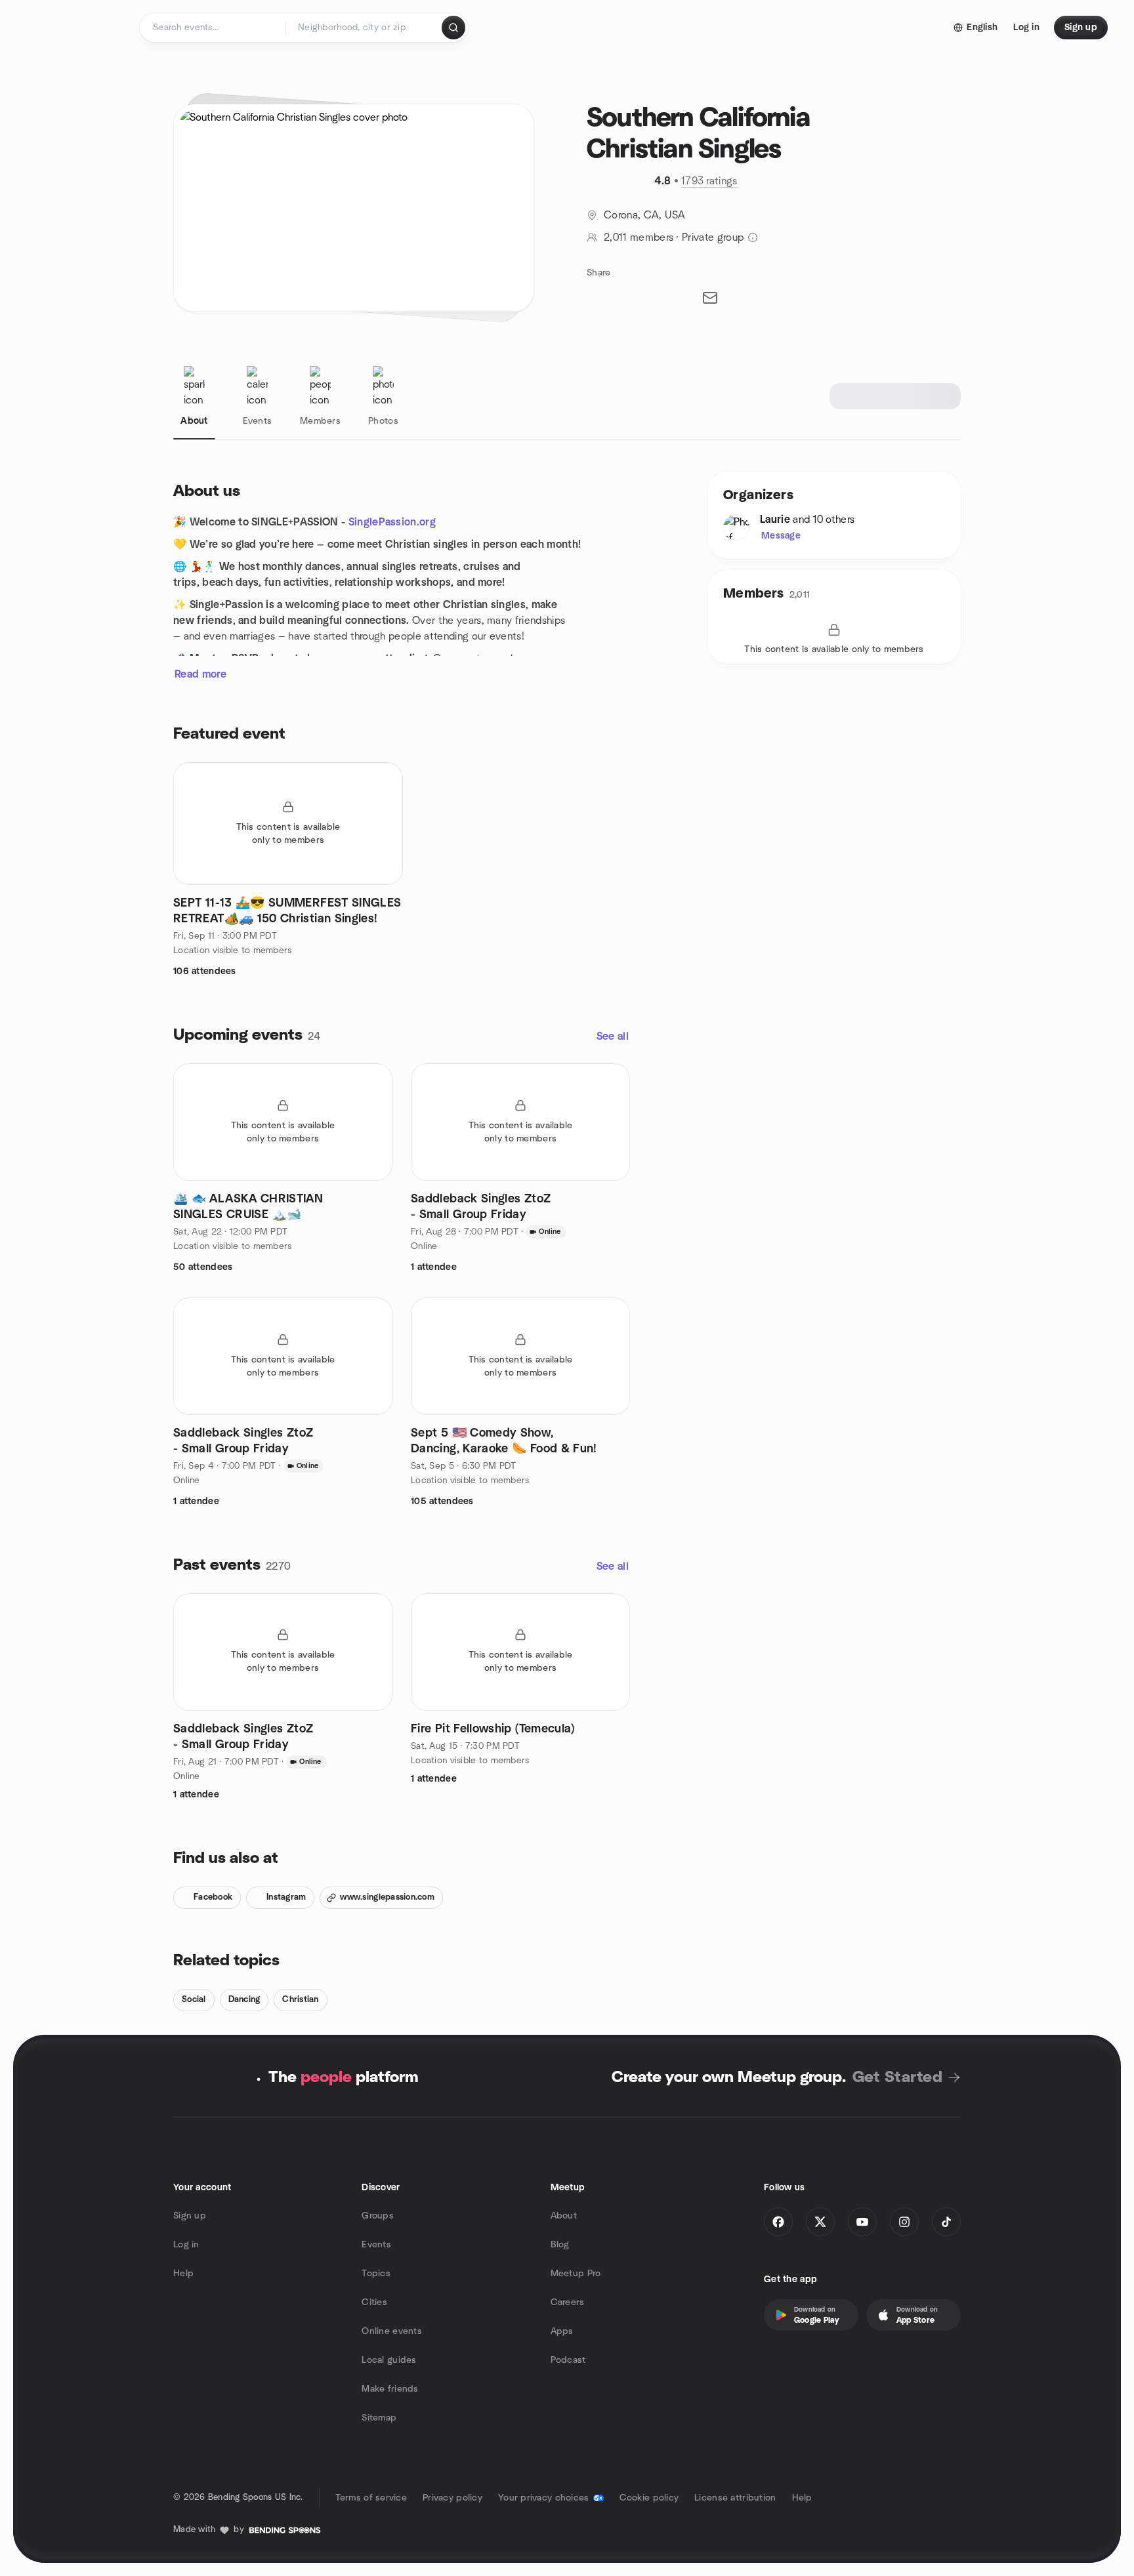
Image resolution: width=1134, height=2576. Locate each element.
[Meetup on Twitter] (820, 2222)
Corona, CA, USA (645, 215)
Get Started (897, 2077)
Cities (374, 2302)
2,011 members (639, 237)
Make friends (390, 2389)
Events (376, 2245)
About (564, 2216)
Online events (392, 2331)
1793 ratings (709, 181)
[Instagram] (904, 2222)
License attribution (735, 2498)
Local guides (389, 2360)
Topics (376, 2274)
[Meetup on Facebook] (778, 2222)
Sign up (190, 2216)
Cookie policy (649, 2498)
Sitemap (379, 2418)
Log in (186, 2245)
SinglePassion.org (392, 522)
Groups (378, 2216)
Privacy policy (452, 2498)
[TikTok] (946, 2222)
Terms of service (371, 2498)
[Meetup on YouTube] (862, 2222)
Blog (560, 2245)
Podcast (568, 2360)
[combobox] (365, 28)
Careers (568, 2302)
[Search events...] (453, 28)
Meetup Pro (576, 2274)
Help (183, 2274)
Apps (562, 2331)
